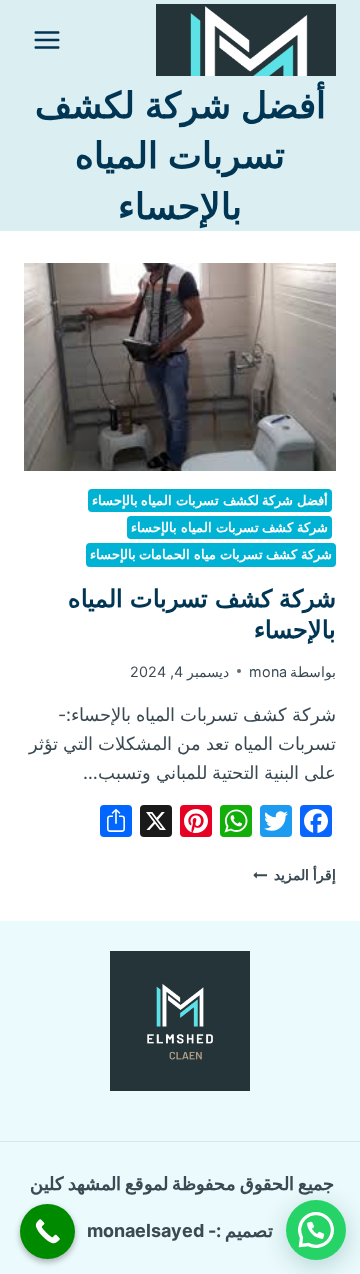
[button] (316, 1230)
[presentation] (180, 367)
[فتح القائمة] (47, 39)
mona (268, 671)
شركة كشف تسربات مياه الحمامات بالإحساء (211, 554)
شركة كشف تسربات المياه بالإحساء (229, 527)
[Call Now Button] (47, 1231)
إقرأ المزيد (294, 874)
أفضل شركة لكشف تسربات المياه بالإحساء (210, 500)
